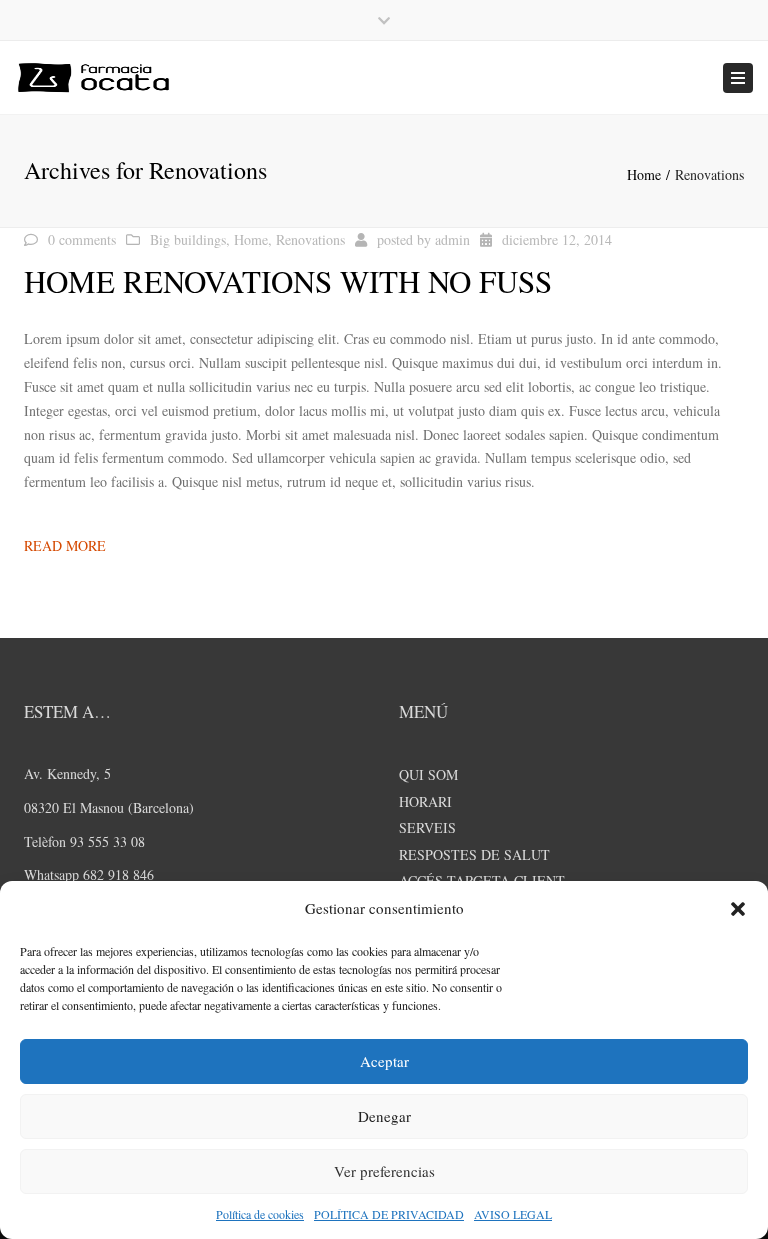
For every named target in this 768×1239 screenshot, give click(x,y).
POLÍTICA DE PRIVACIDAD (389, 1214)
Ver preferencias (384, 1171)
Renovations (310, 239)
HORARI (425, 801)
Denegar (384, 1116)
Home (644, 174)
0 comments (82, 239)
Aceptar (384, 1061)
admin (452, 239)
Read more (65, 545)
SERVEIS (427, 827)
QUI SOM (428, 774)
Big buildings (188, 239)
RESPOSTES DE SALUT (474, 854)
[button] (738, 909)
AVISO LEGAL (513, 1214)
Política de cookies (260, 1214)
